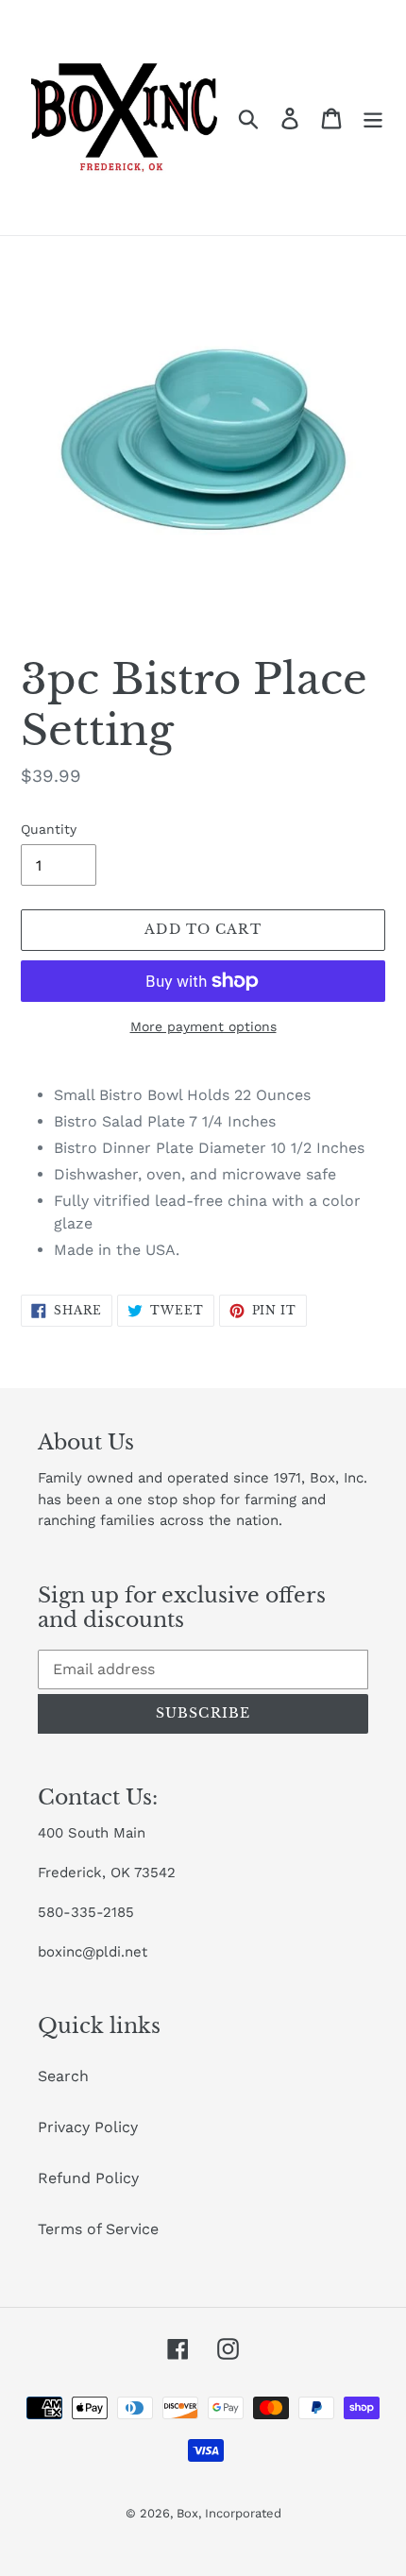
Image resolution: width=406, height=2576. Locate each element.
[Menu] (373, 118)
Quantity (49, 829)
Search (63, 2076)
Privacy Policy (88, 2127)
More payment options (203, 1026)
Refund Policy (88, 2178)
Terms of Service (98, 2229)
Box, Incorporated (229, 2513)
